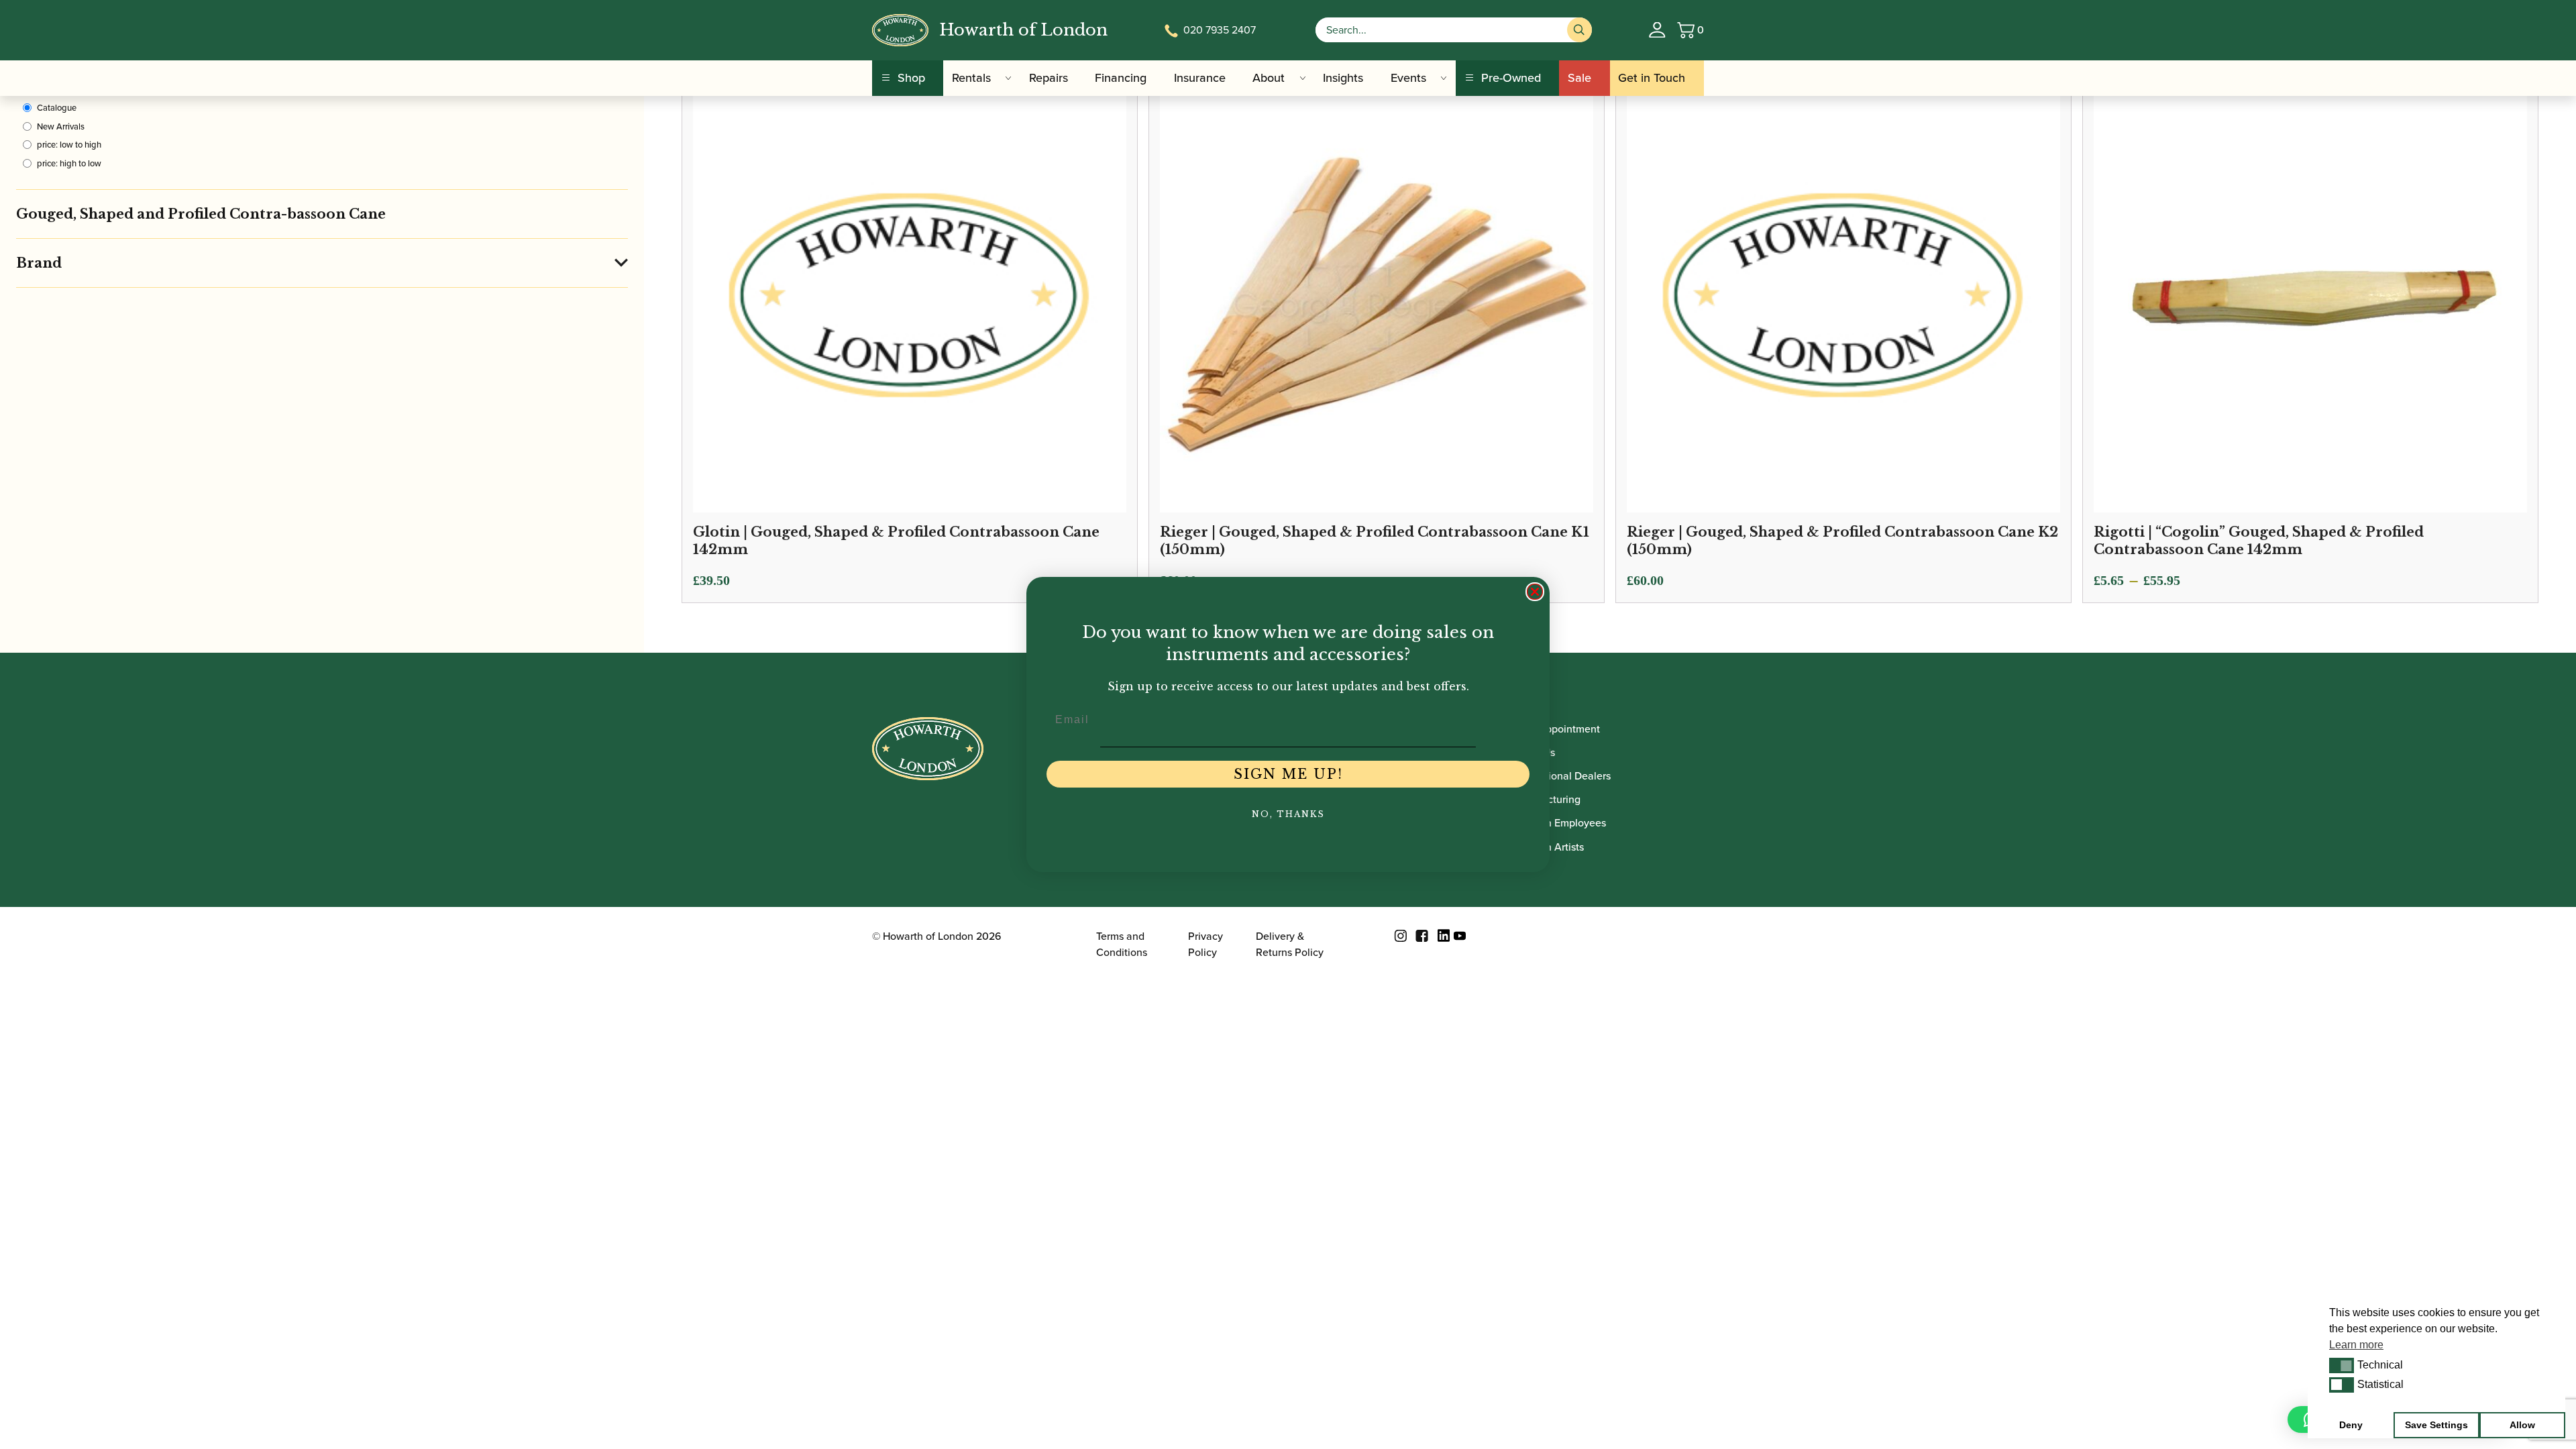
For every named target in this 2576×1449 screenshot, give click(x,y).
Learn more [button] (2356, 1345)
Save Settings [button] (2436, 1425)
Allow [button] (2522, 1425)
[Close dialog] (1535, 592)
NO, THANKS (1288, 814)
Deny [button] (2351, 1425)
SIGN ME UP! (1288, 774)
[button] (2342, 1365)
